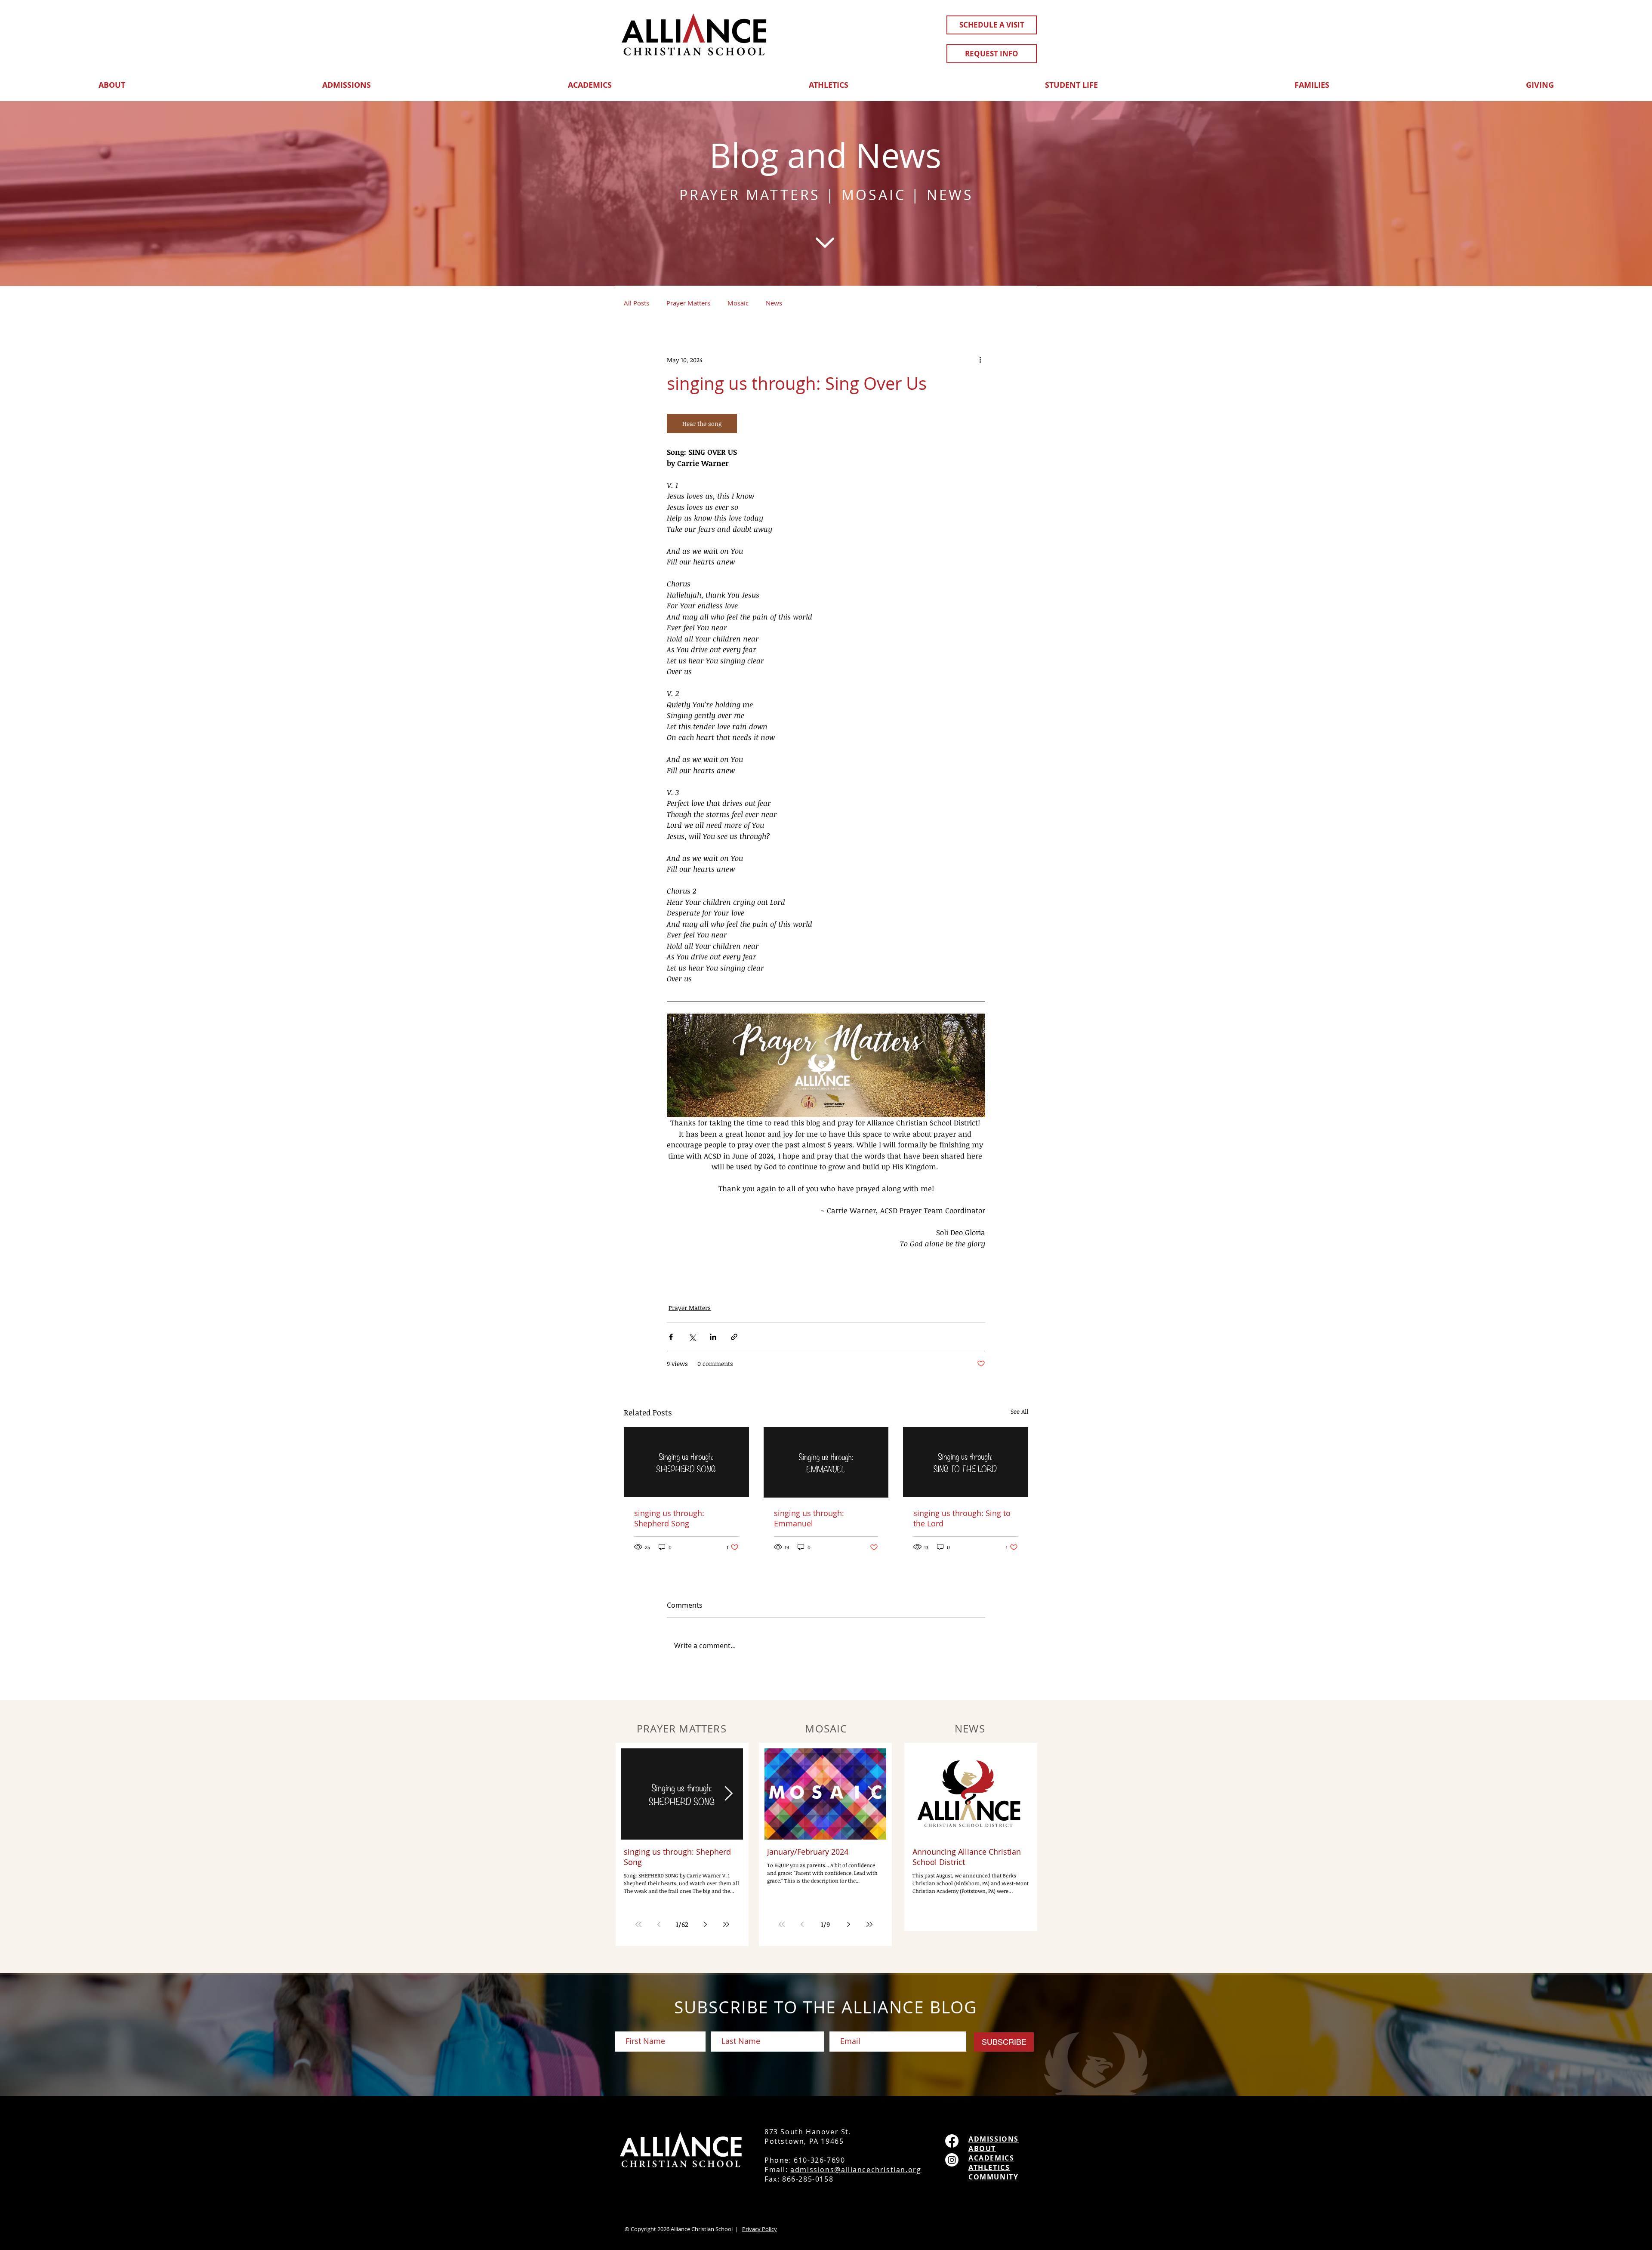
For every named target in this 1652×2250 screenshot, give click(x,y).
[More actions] (980, 360)
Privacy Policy (760, 2229)
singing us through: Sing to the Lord (962, 1518)
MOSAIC (874, 195)
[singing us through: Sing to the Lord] (966, 1462)
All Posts (636, 303)
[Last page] (726, 1924)
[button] (112, 81)
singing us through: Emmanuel (809, 1518)
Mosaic (738, 303)
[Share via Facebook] (671, 1337)
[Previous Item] (636, 1794)
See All (1019, 1411)
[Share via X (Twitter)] (692, 1337)
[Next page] (706, 1924)
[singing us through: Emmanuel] (826, 1462)
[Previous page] (659, 1924)
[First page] (638, 1924)
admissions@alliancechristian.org (856, 2170)
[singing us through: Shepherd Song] (686, 1462)
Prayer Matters (688, 303)
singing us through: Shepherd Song (669, 1518)
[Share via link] (734, 1337)
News (774, 303)
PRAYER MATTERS (750, 195)
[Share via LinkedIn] (713, 1337)
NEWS (950, 195)
